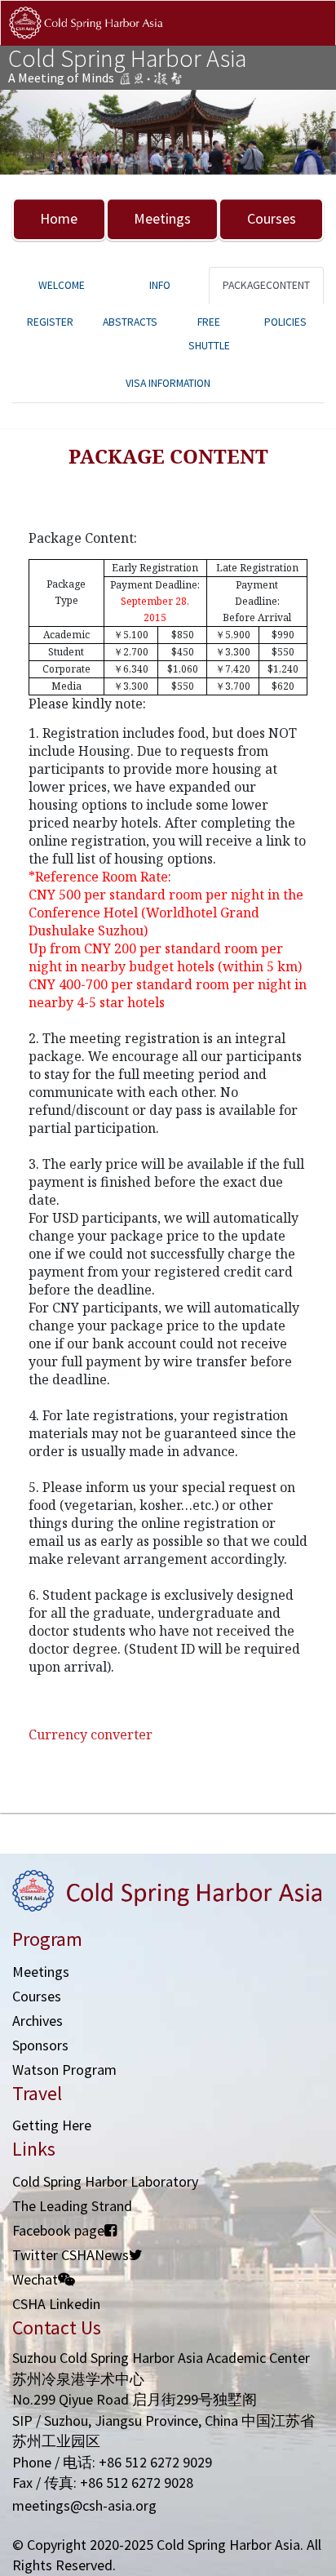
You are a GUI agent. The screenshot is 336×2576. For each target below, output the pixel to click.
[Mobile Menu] (309, 40)
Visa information (168, 383)
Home (59, 218)
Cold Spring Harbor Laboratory (105, 2181)
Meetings (162, 218)
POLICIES (285, 322)
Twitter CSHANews (71, 2255)
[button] (25, 132)
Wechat (35, 2279)
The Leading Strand (72, 2206)
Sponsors (40, 2045)
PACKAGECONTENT (266, 285)
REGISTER (50, 322)
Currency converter (91, 1734)
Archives (38, 2021)
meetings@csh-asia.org (84, 2505)
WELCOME (62, 285)
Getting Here (52, 2125)
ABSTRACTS (130, 322)
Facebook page (58, 2230)
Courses (272, 218)
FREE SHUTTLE (209, 334)
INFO (160, 285)
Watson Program (64, 2070)
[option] (168, 132)
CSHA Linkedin (56, 2304)
